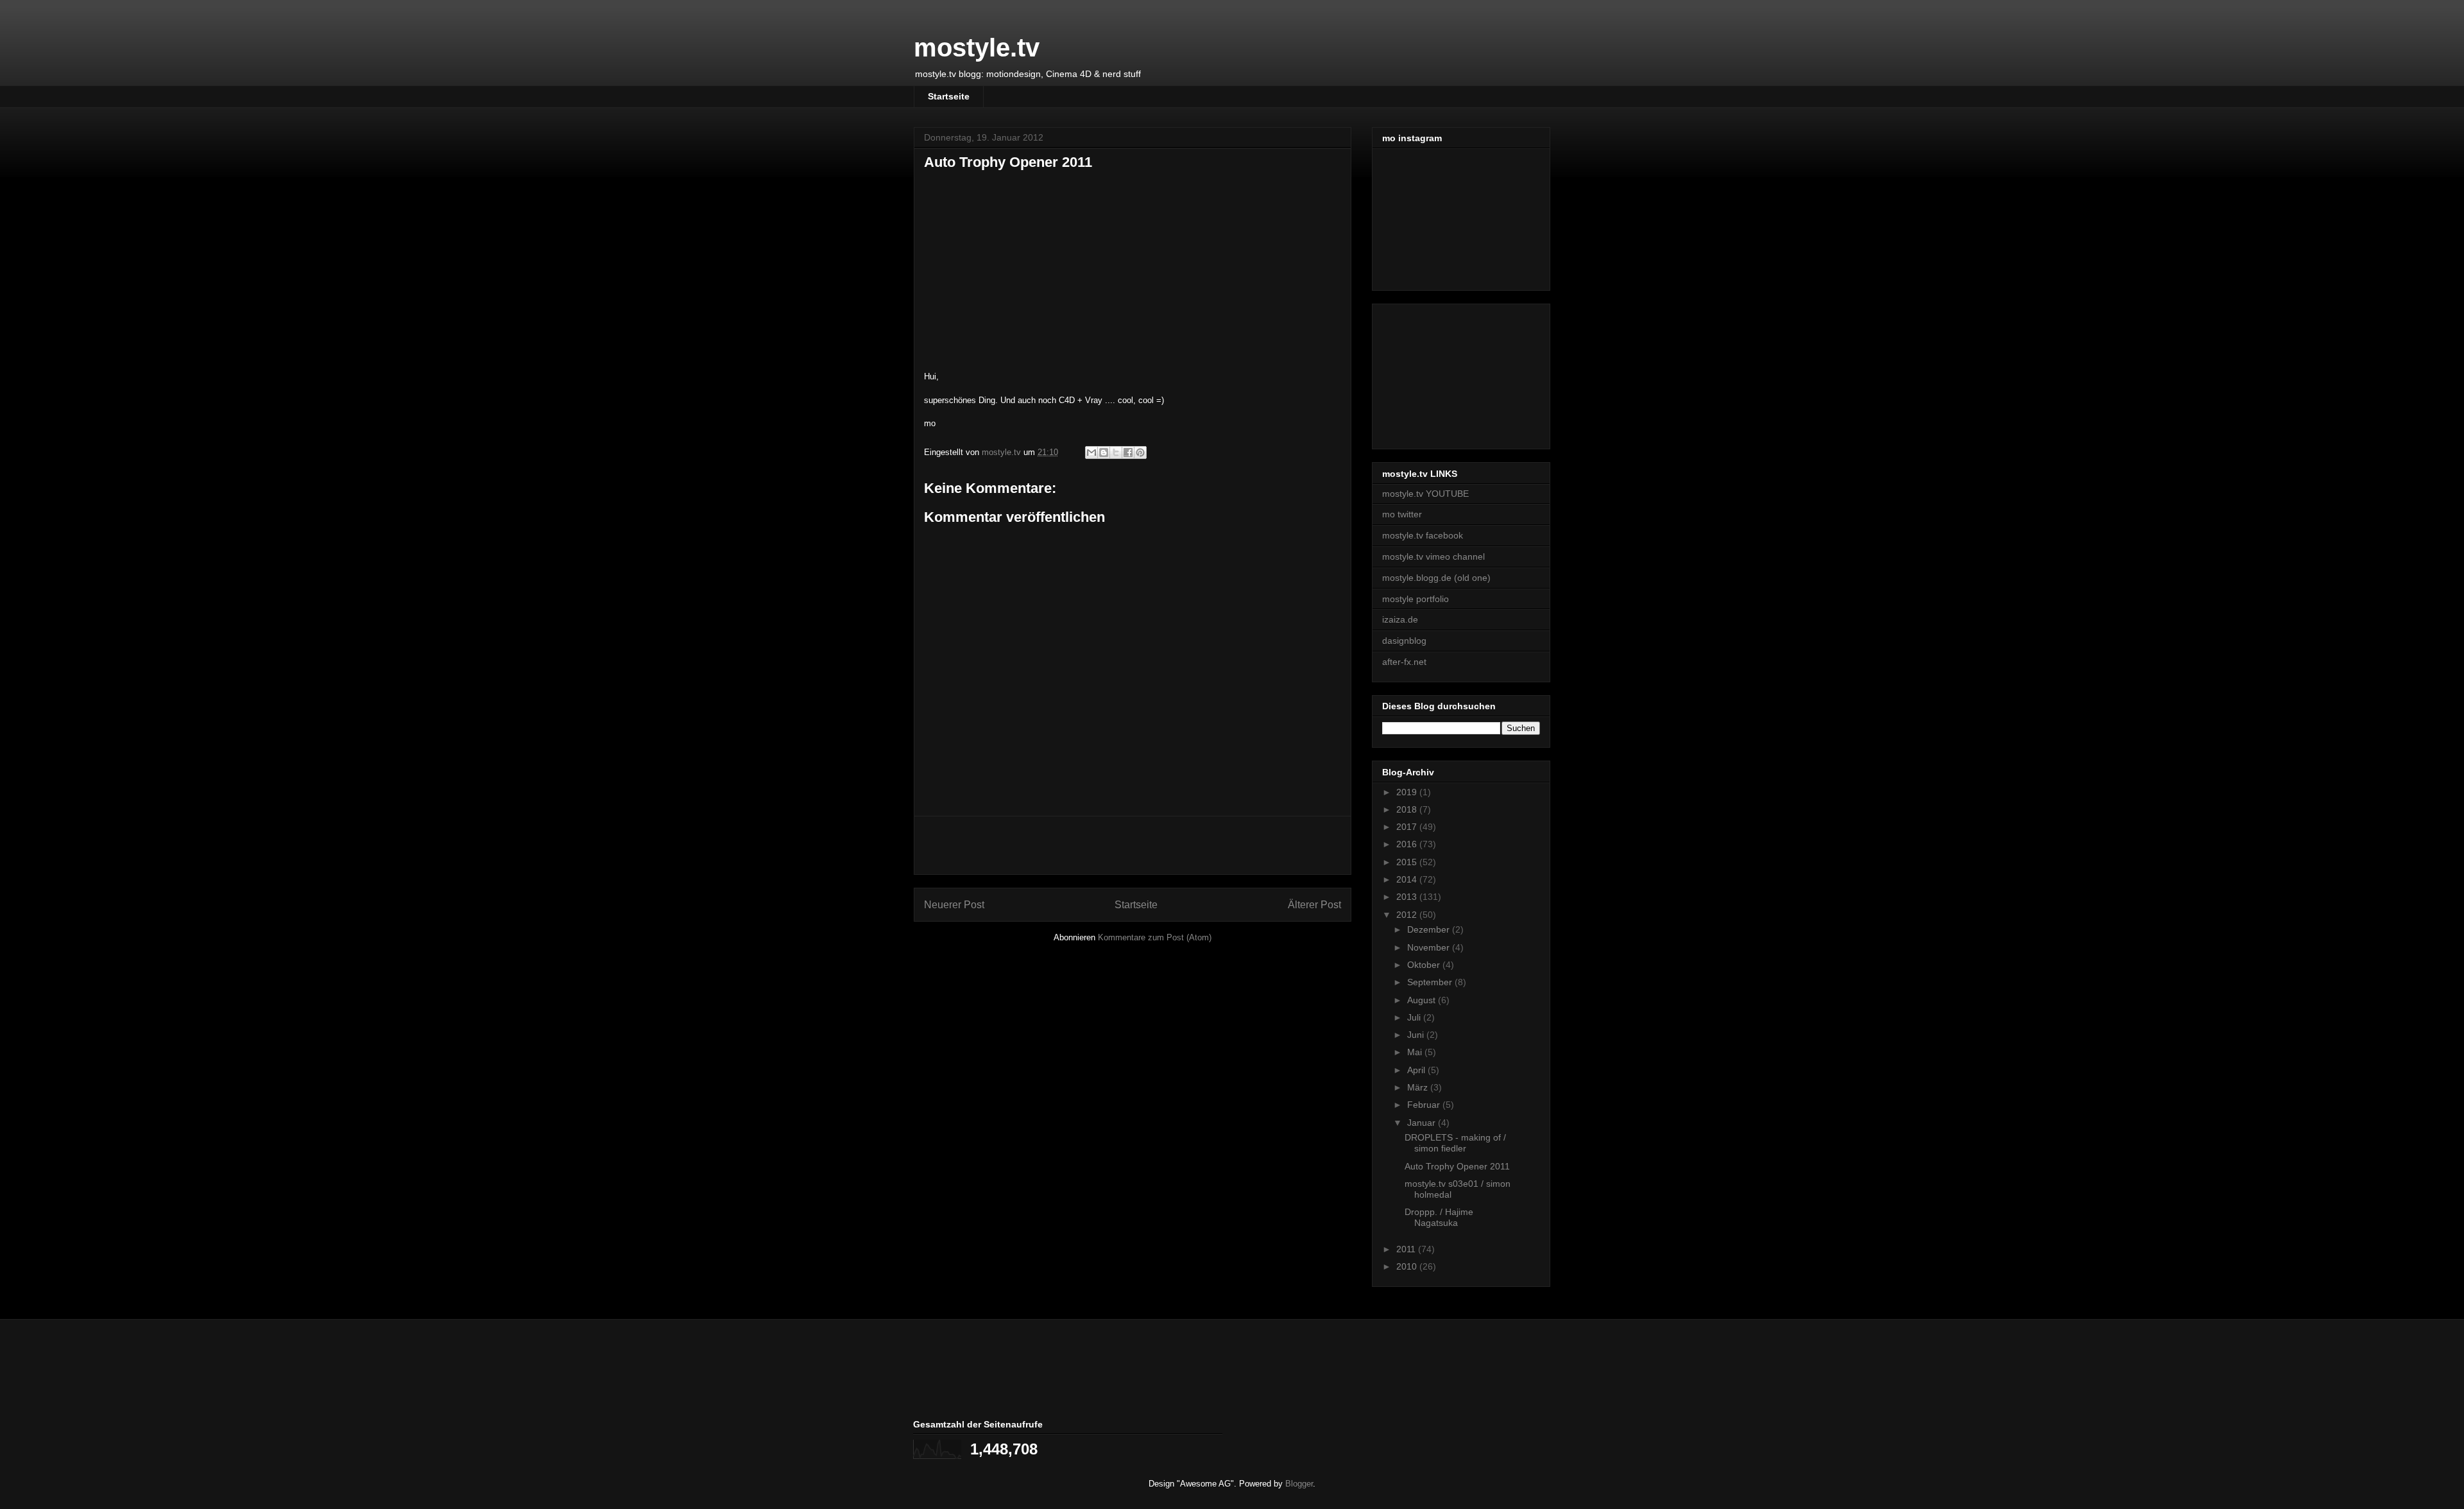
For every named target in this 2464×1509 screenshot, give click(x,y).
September (1431, 982)
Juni (1417, 1035)
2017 (1408, 827)
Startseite (949, 96)
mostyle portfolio (1416, 599)
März (1419, 1087)
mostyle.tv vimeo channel (1433, 556)
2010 (1408, 1266)
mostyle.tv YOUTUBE (1425, 494)
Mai (1416, 1052)
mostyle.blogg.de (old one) (1436, 578)
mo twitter (1402, 514)
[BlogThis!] (1104, 453)
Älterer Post (1314, 905)
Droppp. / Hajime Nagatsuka (1439, 1217)
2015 (1408, 862)
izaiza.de (1400, 619)
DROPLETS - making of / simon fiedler (1455, 1143)
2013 (1408, 897)
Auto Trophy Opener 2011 (1457, 1166)
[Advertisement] (1133, 845)
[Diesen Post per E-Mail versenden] (1091, 453)
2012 (1408, 915)
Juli (1415, 1017)
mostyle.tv (977, 47)
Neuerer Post (954, 905)
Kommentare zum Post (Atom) (1155, 937)
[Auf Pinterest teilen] (1140, 453)
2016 (1408, 844)
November (1430, 947)
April (1417, 1070)
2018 (1408, 809)
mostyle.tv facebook (1423, 535)
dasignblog (1404, 641)
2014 (1408, 879)
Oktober (1425, 965)
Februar (1425, 1105)
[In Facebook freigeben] (1128, 453)
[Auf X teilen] (1116, 453)
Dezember (1430, 929)
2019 (1408, 792)
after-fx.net (1404, 662)
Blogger (1299, 1484)
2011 (1407, 1249)
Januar (1423, 1123)
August (1423, 1000)
